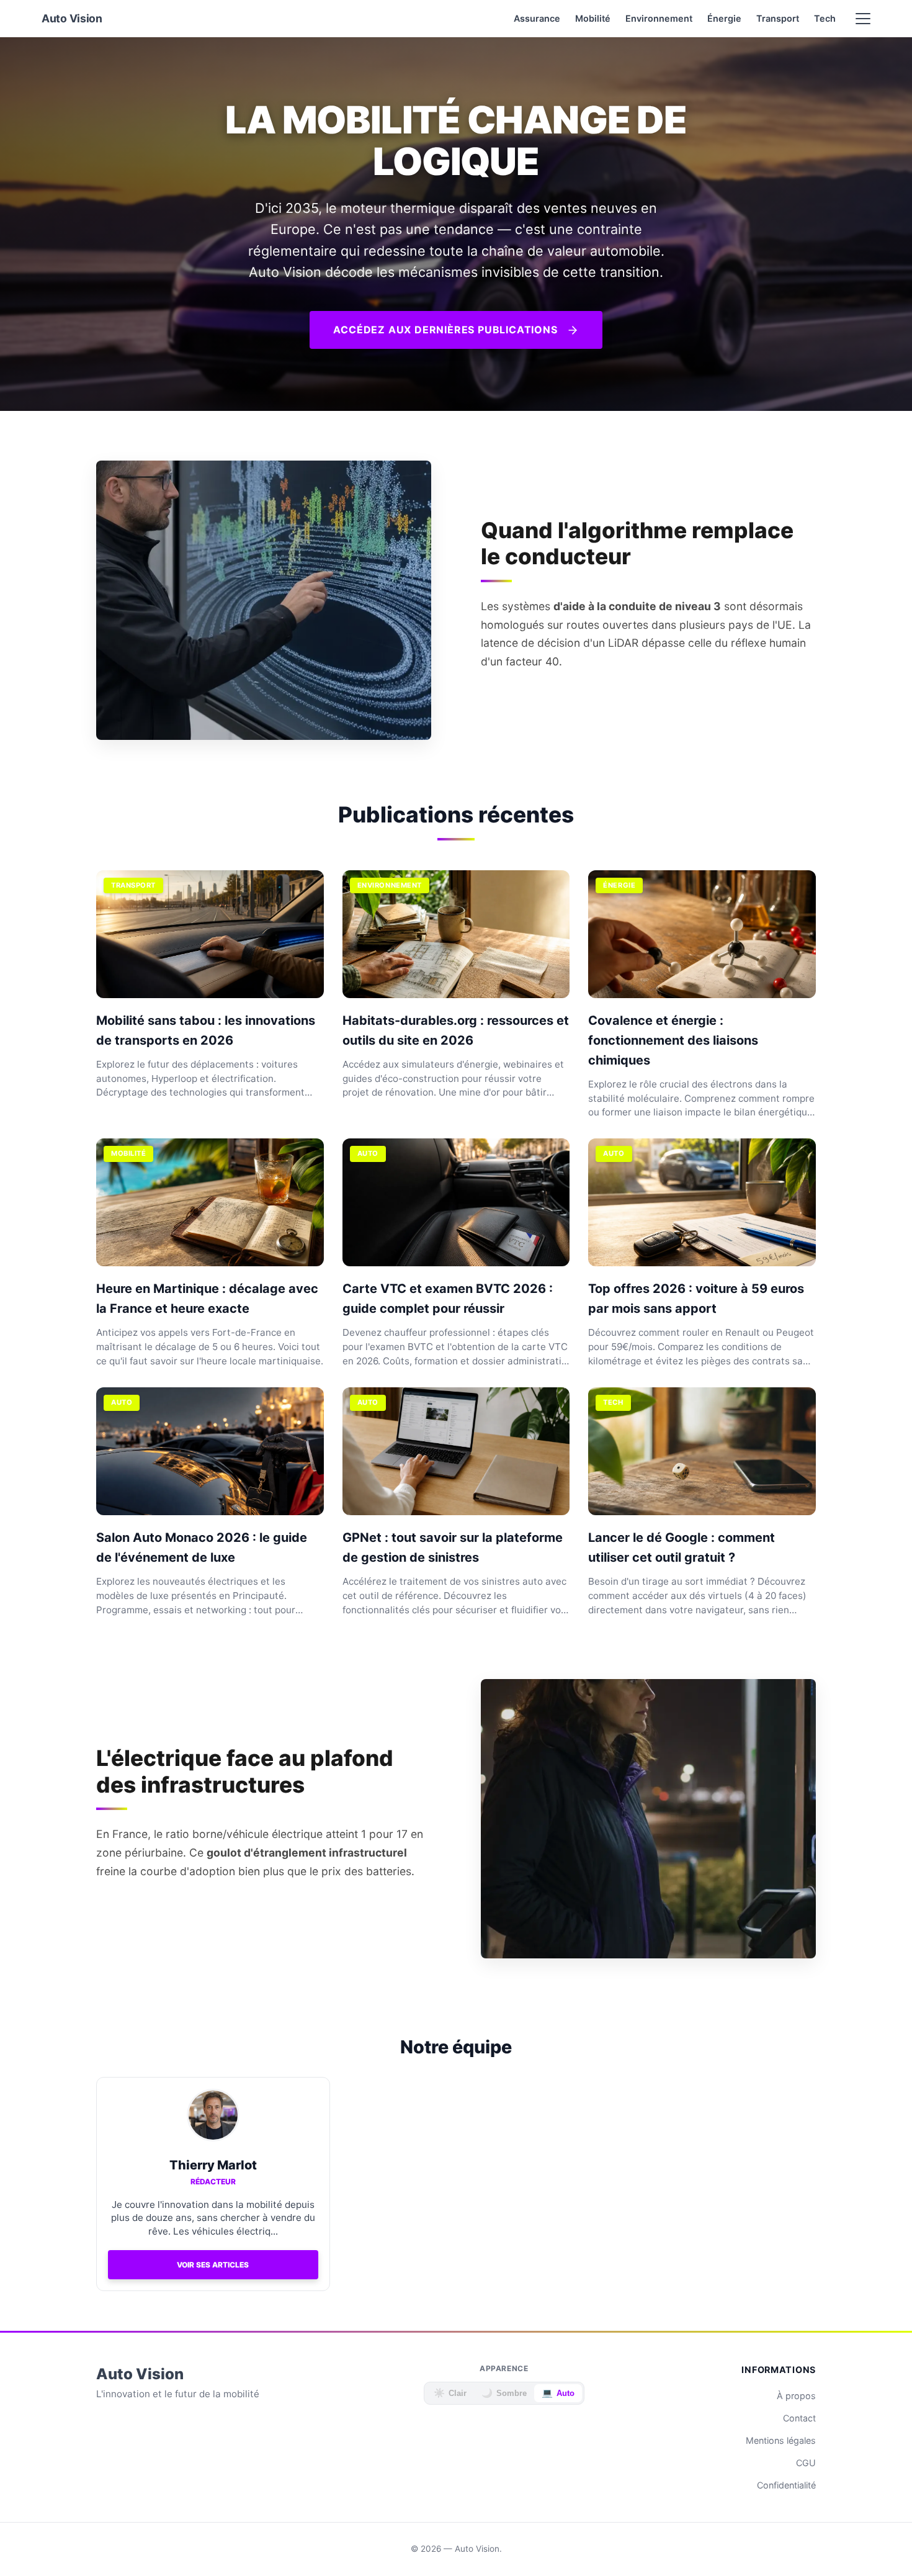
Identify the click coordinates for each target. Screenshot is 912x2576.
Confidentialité (786, 2485)
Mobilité (593, 18)
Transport (778, 18)
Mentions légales (781, 2440)
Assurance (537, 18)
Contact (799, 2418)
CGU (806, 2463)
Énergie (724, 18)
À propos (796, 2396)
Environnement (659, 18)
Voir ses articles (213, 2265)
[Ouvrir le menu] (863, 19)
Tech (825, 18)
